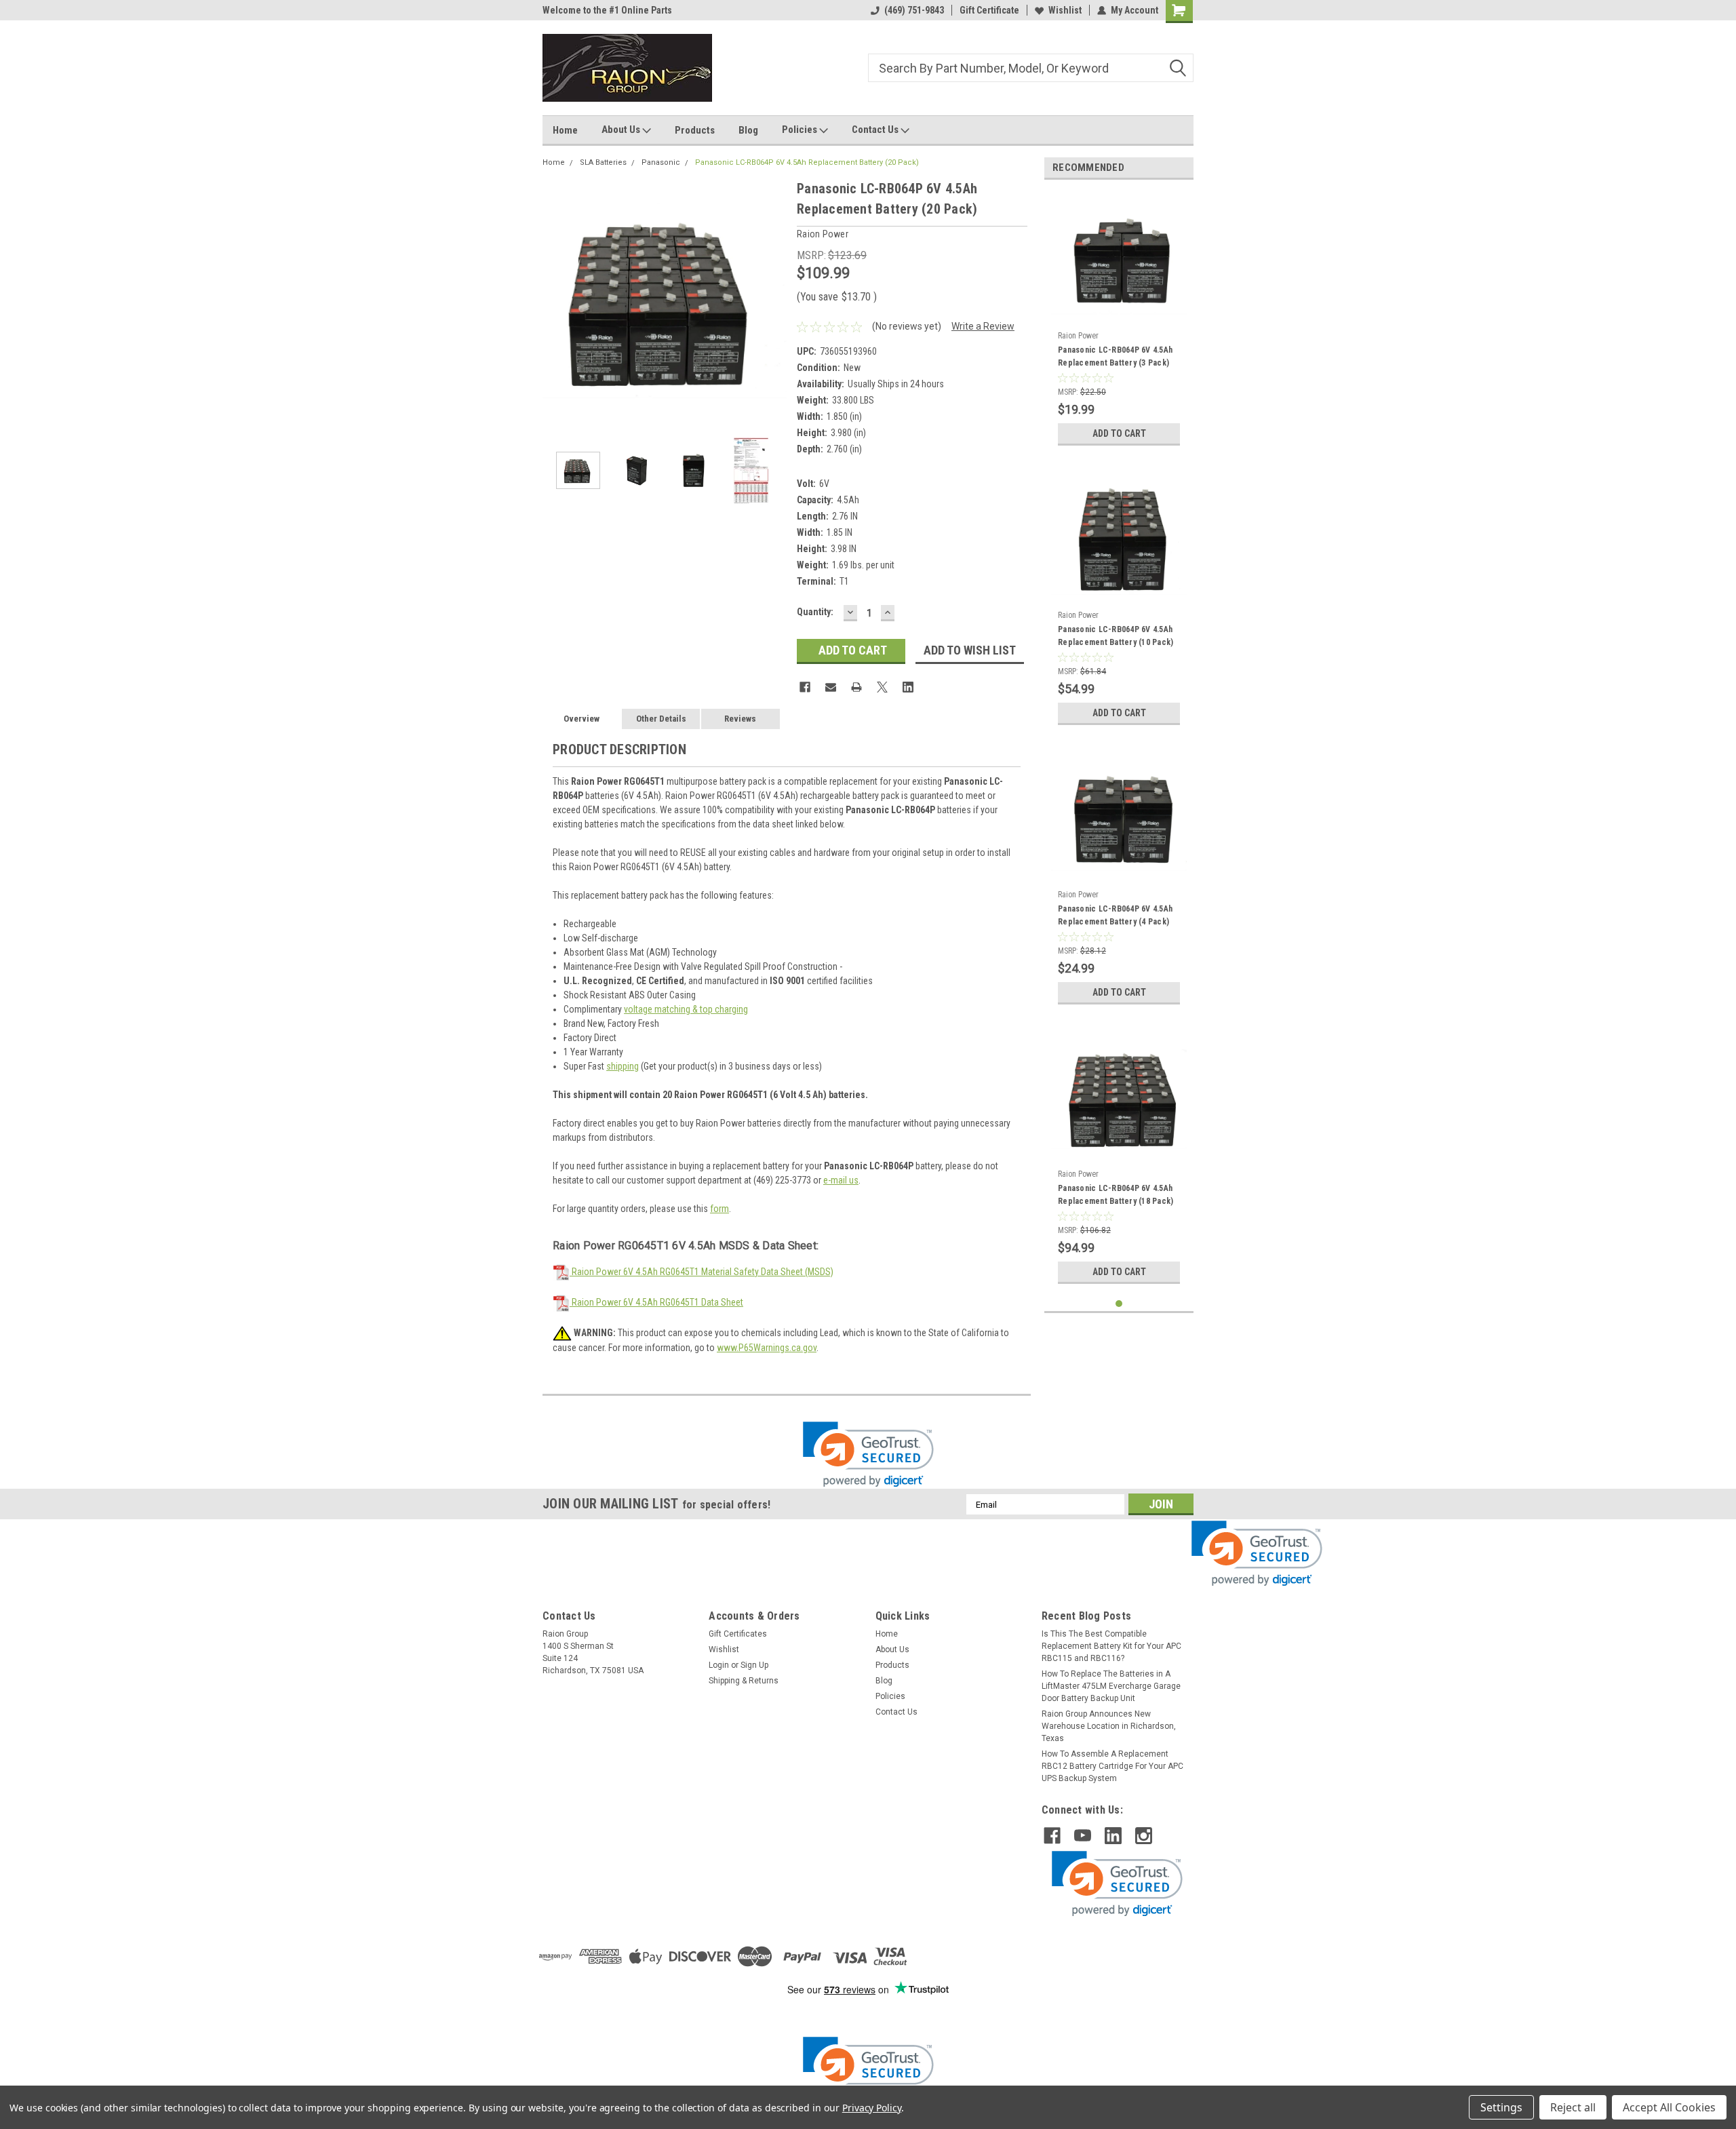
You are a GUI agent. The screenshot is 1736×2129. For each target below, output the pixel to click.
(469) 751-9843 (914, 10)
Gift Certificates (738, 1634)
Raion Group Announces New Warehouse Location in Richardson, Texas (1109, 1726)
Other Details (661, 719)
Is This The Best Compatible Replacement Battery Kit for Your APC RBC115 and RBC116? (1111, 1646)
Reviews (740, 719)
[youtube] (1083, 1836)
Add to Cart (1119, 433)
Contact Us (876, 130)
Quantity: (815, 612)
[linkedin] (1113, 1836)
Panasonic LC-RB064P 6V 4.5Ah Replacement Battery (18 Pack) (1116, 1195)
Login (719, 1665)
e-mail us (841, 1180)
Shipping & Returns (744, 1681)
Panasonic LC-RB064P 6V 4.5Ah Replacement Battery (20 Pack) (807, 162)
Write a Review (983, 326)
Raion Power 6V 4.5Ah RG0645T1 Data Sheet (656, 1302)
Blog (748, 130)
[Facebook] (805, 687)
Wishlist (1065, 10)
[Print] (856, 687)
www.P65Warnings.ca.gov (767, 1348)
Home (565, 130)
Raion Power (1078, 336)
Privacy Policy (872, 2108)
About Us (622, 130)
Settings (1501, 2107)
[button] (868, 1454)
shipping (623, 1066)
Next (773, 300)
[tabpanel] (1119, 321)
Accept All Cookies (1669, 2107)
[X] (882, 687)
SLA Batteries (603, 162)
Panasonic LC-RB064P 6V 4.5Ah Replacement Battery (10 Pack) (1116, 636)
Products (695, 130)
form (719, 1209)
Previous (556, 300)
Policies (801, 130)
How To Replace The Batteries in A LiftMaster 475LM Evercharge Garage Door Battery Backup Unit (1111, 1686)
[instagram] (1144, 1836)
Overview (581, 719)
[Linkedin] (908, 687)
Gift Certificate (989, 10)
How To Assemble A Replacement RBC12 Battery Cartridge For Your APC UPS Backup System (1112, 1766)
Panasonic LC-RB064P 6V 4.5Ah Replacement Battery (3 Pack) (1115, 356)
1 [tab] (1119, 1304)
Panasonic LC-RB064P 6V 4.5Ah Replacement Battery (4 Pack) (1115, 915)
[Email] (831, 687)
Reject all (1573, 2107)
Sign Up (754, 1665)
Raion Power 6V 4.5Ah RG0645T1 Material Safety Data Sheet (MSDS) (702, 1272)
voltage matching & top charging (686, 1009)
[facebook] (1052, 1836)
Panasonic (661, 162)
